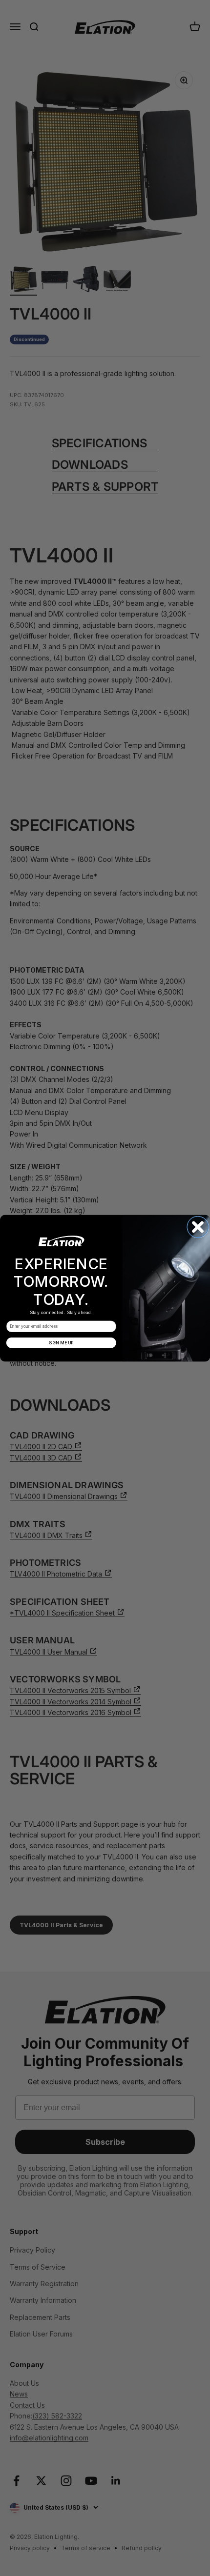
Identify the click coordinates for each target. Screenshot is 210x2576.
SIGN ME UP (61, 1342)
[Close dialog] (198, 1227)
